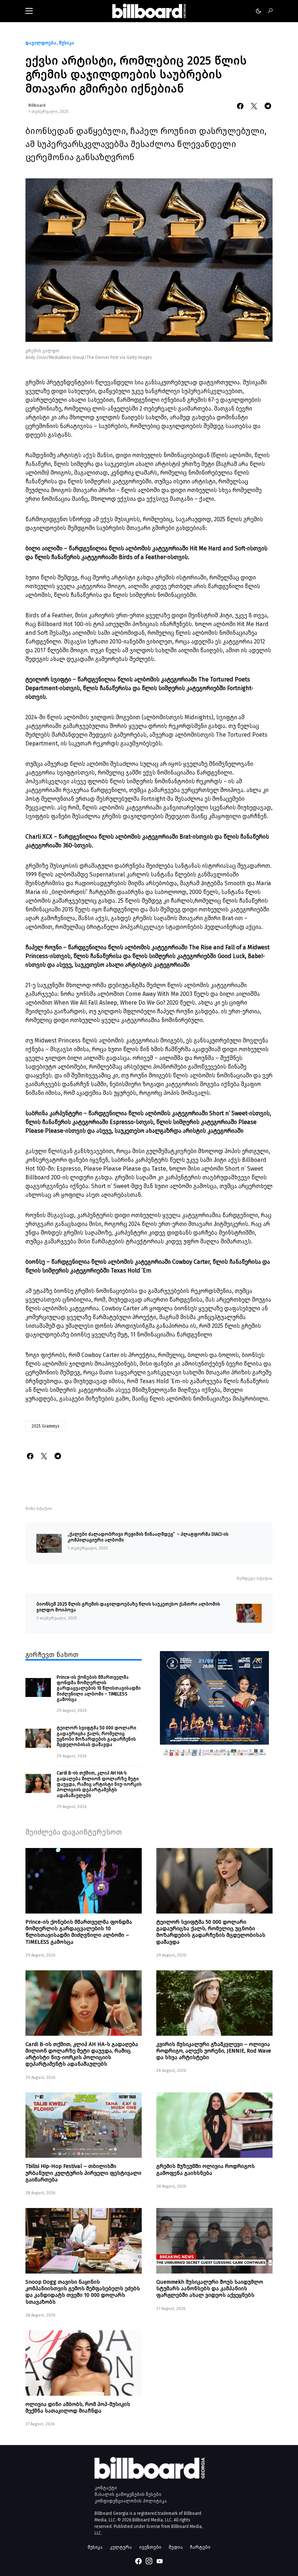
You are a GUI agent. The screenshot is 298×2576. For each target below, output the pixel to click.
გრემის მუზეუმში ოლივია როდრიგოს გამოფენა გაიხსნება (206, 2169)
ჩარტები (200, 2547)
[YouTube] (160, 2561)
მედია (176, 2547)
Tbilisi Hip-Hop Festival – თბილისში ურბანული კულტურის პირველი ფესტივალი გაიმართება (83, 2173)
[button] (29, 11)
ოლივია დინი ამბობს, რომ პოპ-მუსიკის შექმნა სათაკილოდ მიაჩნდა (78, 2407)
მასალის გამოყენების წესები (128, 2494)
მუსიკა (67, 43)
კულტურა (121, 2547)
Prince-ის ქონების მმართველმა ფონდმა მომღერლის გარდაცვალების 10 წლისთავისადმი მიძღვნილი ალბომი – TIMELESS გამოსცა (99, 1688)
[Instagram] (149, 2561)
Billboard (37, 105)
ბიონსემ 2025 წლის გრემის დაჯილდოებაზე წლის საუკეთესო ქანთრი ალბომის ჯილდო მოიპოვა (128, 1607)
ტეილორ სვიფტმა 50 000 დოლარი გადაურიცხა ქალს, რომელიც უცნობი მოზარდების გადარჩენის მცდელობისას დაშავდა (96, 1736)
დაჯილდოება (41, 43)
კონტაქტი (106, 2488)
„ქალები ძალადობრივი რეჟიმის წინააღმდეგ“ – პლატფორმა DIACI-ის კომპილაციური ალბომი (148, 1537)
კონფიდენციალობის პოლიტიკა (131, 2501)
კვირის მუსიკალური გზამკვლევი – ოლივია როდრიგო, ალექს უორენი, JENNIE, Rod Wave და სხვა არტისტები (214, 2051)
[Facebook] (138, 2561)
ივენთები (150, 2547)
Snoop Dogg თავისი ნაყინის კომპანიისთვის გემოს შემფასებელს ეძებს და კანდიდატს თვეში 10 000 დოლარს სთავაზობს (83, 2292)
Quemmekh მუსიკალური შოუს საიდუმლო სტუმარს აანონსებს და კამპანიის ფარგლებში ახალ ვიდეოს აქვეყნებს (210, 2288)
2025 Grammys (45, 1426)
